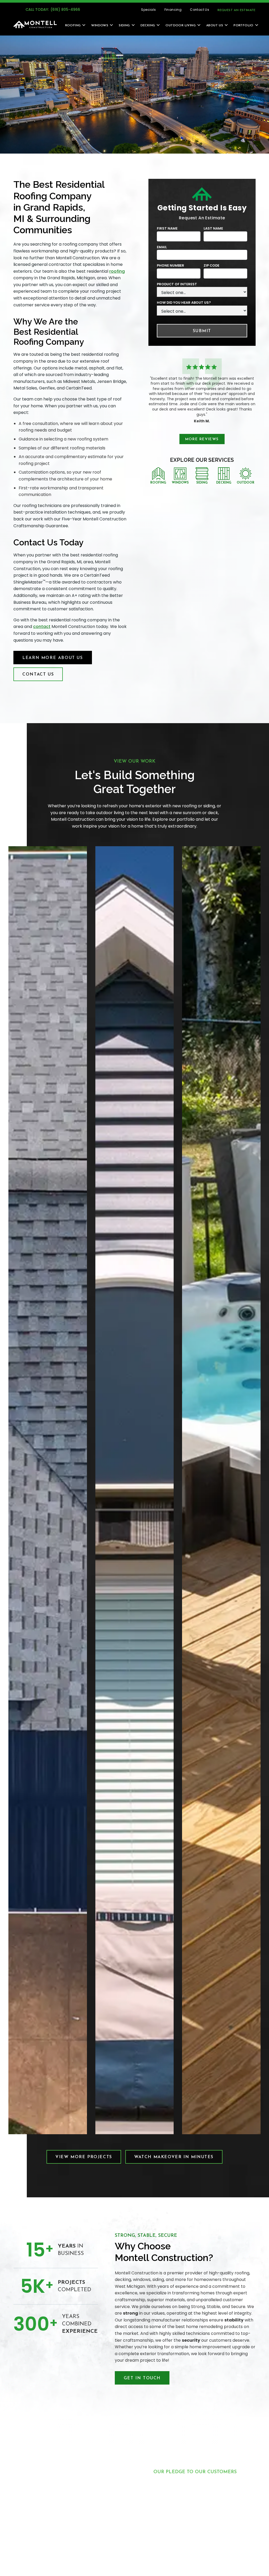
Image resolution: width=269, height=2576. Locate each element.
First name (167, 228)
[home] (35, 24)
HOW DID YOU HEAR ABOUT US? (184, 303)
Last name (213, 228)
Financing (173, 10)
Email (162, 247)
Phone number (170, 265)
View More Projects (84, 2157)
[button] (73, 25)
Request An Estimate (237, 10)
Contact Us (200, 10)
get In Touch (142, 2378)
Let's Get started (195, 2562)
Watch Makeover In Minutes (174, 2157)
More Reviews (202, 439)
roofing (117, 271)
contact (42, 627)
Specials (148, 10)
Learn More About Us (53, 658)
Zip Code (211, 265)
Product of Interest (177, 284)
